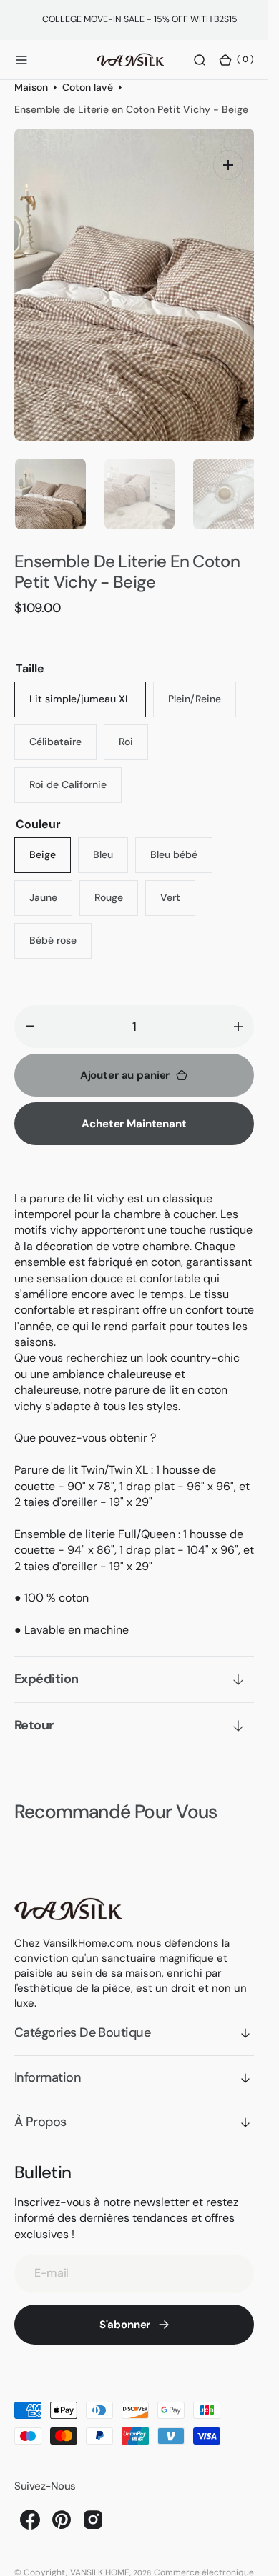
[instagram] (93, 2502)
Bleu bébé (181, 843)
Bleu (111, 843)
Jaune (51, 886)
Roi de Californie (75, 773)
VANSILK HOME (100, 2555)
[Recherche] (200, 59)
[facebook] (30, 2502)
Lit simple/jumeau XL (84, 688)
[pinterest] (62, 2502)
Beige (50, 843)
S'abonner (125, 2307)
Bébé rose (60, 929)
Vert (178, 886)
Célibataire (63, 730)
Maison (31, 87)
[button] (21, 59)
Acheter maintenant (134, 1107)
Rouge (116, 886)
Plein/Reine (202, 688)
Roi (133, 730)
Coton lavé (88, 87)
